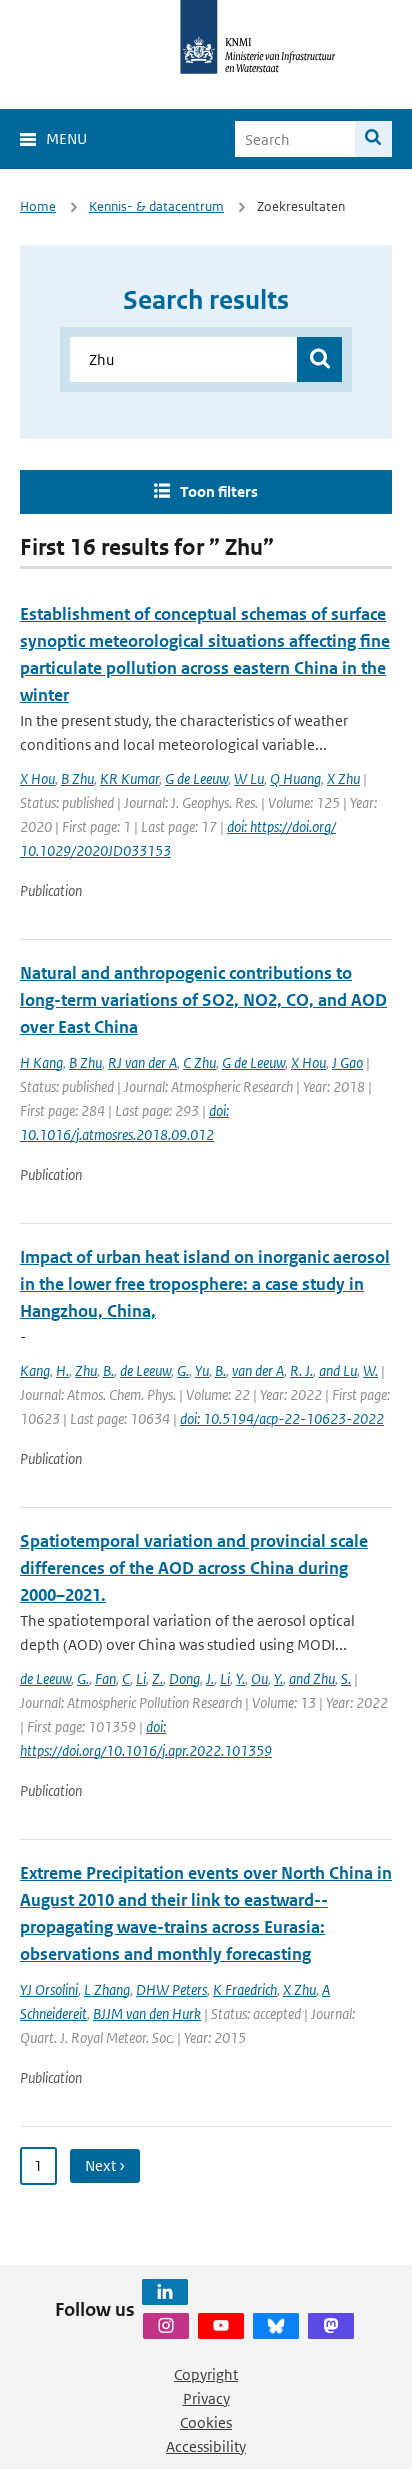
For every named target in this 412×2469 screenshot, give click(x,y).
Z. (157, 1678)
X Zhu (343, 778)
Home (38, 206)
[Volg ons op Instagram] (166, 2326)
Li (141, 1678)
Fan (105, 1678)
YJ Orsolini (49, 1989)
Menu (66, 138)
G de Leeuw (196, 778)
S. (346, 1678)
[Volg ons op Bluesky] (276, 2326)
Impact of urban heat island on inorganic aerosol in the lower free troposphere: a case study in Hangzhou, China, (205, 1284)
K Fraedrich (245, 1989)
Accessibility (206, 2446)
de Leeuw (145, 1370)
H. (62, 1370)
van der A (258, 1370)
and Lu (338, 1370)
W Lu (249, 778)
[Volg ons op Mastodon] (331, 2326)
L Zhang (107, 1989)
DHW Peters (171, 1989)
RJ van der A (142, 1062)
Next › (105, 2165)
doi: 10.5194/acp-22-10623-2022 (282, 1418)
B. (108, 1370)
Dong (184, 1678)
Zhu (86, 1370)
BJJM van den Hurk (147, 2013)
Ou (259, 1678)
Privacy (206, 2398)
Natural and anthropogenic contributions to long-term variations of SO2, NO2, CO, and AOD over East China (203, 1000)
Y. (240, 1678)
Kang (35, 1370)
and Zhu (312, 1678)
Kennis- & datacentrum (156, 206)
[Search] (373, 139)
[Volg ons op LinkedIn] (165, 2292)
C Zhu (199, 1062)
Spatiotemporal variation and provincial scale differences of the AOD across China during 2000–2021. (194, 1568)
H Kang (41, 1062)
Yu (202, 1370)
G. (183, 1370)
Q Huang (295, 778)
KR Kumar (129, 778)
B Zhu (77, 778)
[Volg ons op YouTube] (221, 2326)
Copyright (206, 2374)
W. (370, 1370)
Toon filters (219, 491)
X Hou (37, 778)
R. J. (301, 1370)
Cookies (206, 2422)
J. (210, 1678)
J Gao (347, 1062)
